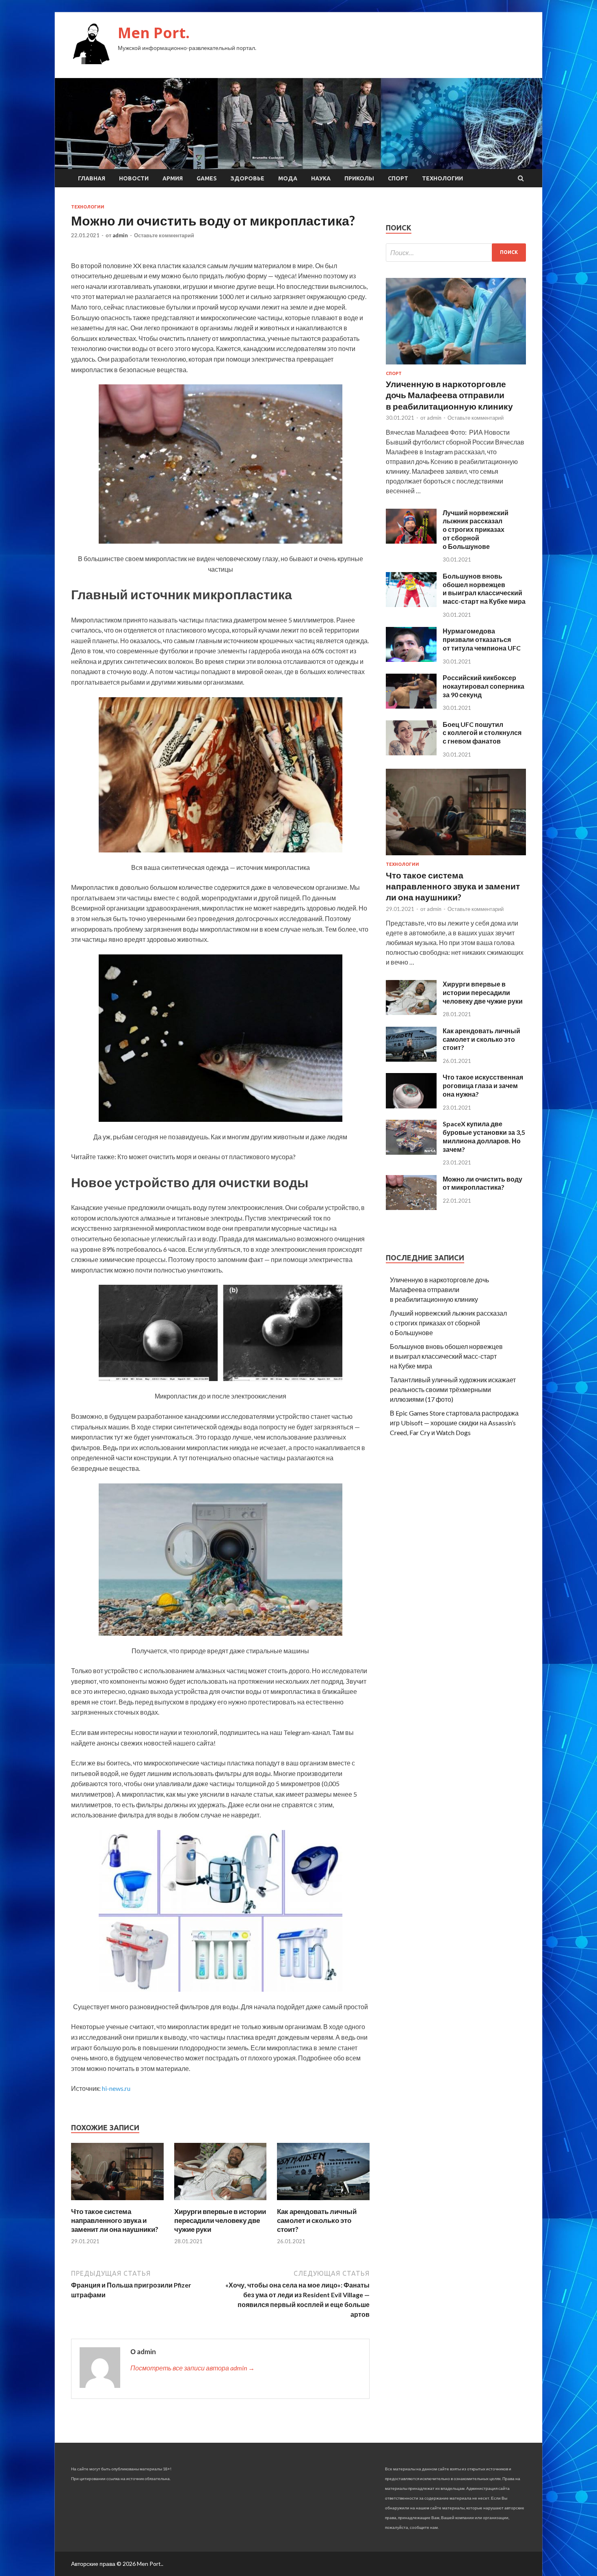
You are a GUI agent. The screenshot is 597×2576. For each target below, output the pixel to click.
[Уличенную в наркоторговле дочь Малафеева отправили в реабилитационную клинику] (456, 366)
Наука (321, 178)
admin (120, 235)
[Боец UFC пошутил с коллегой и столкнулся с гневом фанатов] (411, 753)
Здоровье (248, 178)
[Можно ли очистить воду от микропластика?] (411, 1207)
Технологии (442, 178)
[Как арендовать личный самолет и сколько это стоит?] (323, 2202)
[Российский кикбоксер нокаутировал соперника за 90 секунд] (411, 706)
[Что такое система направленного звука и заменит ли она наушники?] (117, 2202)
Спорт (398, 178)
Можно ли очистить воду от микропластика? (482, 1183)
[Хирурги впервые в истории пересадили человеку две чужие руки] (221, 2202)
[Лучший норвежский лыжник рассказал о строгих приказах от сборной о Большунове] (411, 541)
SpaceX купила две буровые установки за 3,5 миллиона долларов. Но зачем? (484, 1136)
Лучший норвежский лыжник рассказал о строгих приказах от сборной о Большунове (476, 529)
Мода (288, 178)
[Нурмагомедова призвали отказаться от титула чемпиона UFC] (411, 659)
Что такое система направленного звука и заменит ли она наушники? (115, 2220)
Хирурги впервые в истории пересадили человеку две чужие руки (220, 2220)
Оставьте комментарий (164, 235)
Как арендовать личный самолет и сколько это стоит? (317, 2220)
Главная (92, 178)
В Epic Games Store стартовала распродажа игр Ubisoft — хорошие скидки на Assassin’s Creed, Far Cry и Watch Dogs (454, 1423)
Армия (173, 178)
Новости (134, 178)
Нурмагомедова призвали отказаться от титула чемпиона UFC (482, 639)
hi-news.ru (116, 2088)
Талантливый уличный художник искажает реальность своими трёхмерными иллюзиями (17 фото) (453, 1389)
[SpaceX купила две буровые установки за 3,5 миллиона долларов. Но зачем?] (411, 1152)
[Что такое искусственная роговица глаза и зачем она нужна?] (411, 1106)
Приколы (359, 178)
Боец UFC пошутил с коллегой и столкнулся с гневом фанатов (482, 733)
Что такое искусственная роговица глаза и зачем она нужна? (483, 1085)
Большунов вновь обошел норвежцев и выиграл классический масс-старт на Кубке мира (484, 589)
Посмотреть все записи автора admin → (193, 2368)
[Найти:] (456, 253)
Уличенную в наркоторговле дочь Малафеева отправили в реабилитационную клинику (449, 395)
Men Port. (154, 33)
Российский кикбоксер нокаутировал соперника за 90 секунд (483, 686)
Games (207, 178)
